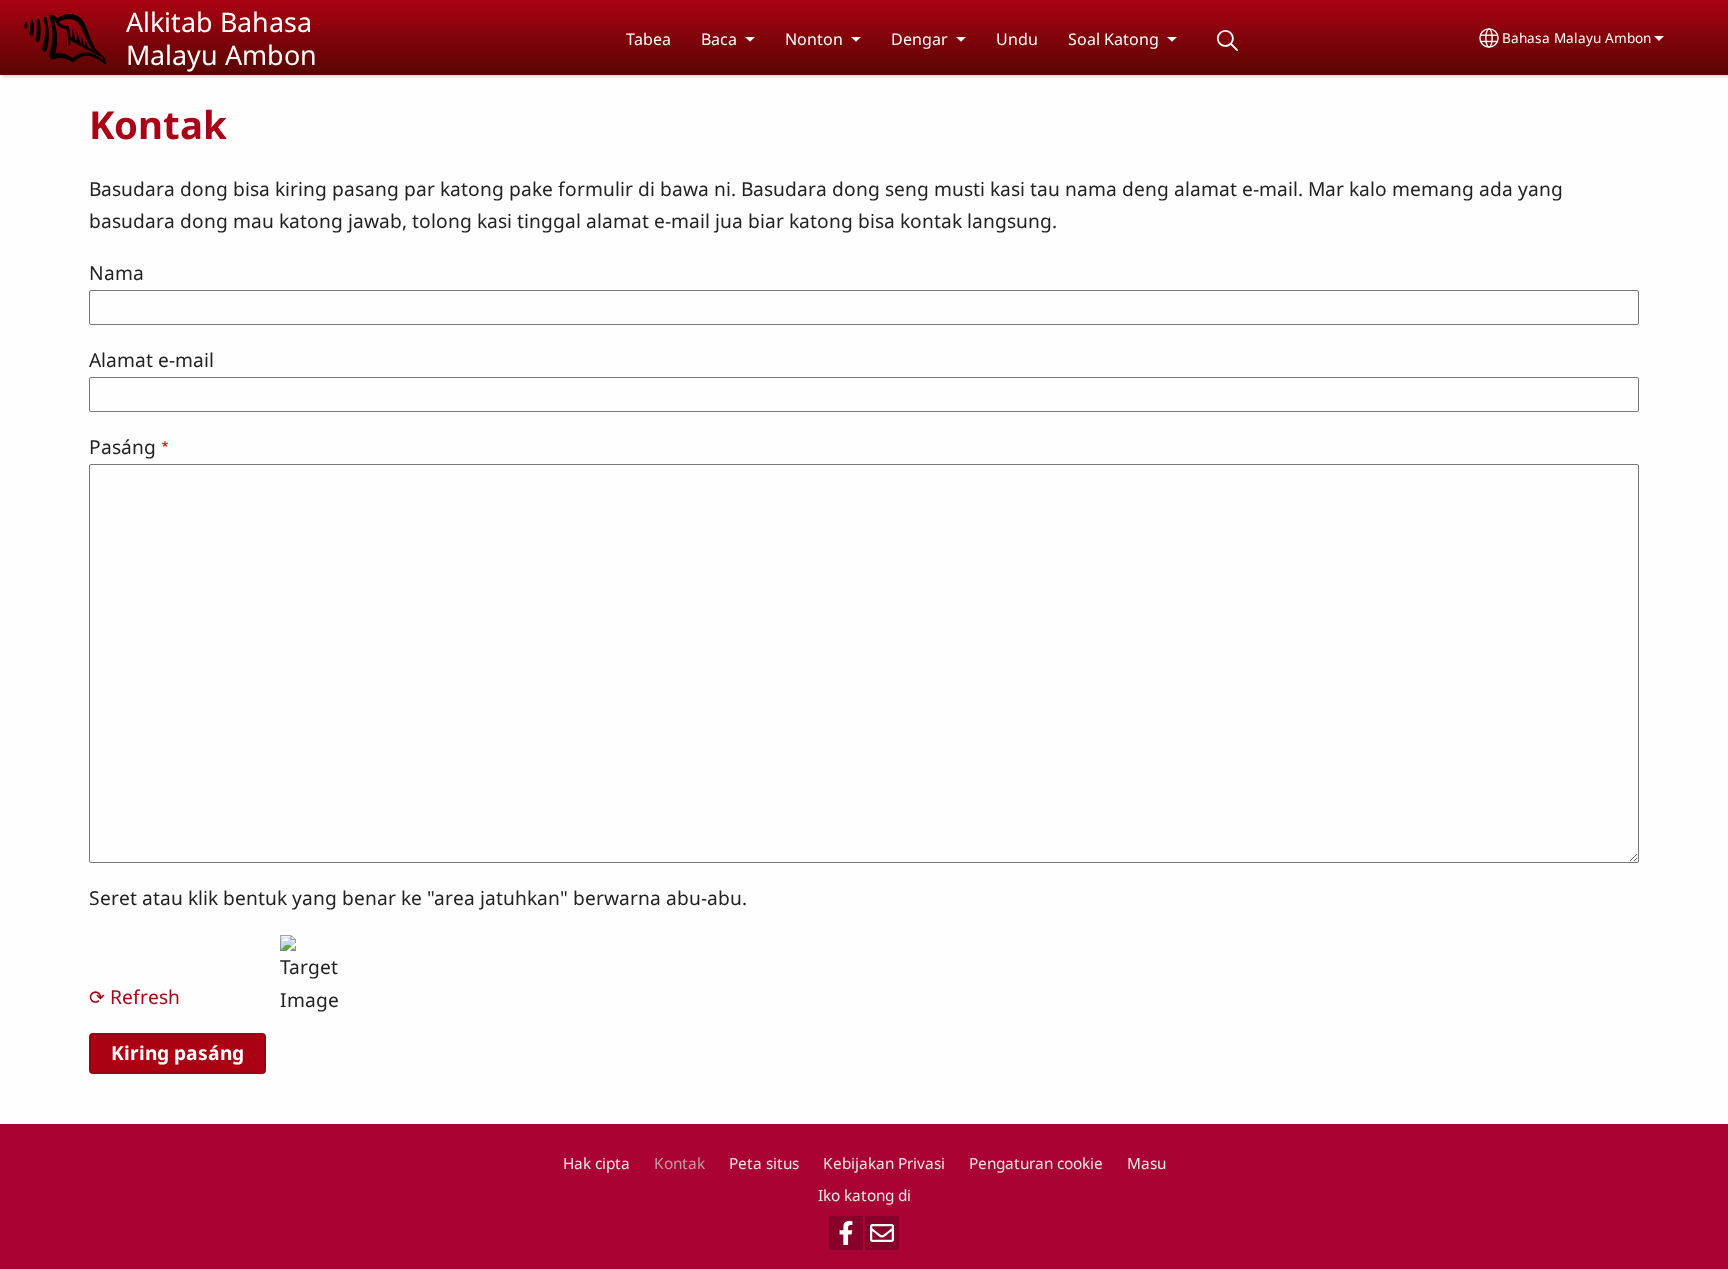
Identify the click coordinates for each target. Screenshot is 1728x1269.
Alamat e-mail (151, 359)
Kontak (679, 1163)
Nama (116, 272)
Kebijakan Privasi (884, 1163)
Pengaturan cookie (1036, 1163)
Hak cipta (596, 1163)
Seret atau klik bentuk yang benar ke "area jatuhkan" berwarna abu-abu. (418, 897)
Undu (1017, 39)
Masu (1146, 1163)
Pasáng (122, 446)
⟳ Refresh (134, 996)
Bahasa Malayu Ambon (1576, 37)
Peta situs (764, 1163)
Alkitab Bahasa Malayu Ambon (221, 38)
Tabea (648, 39)
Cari (1227, 40)
